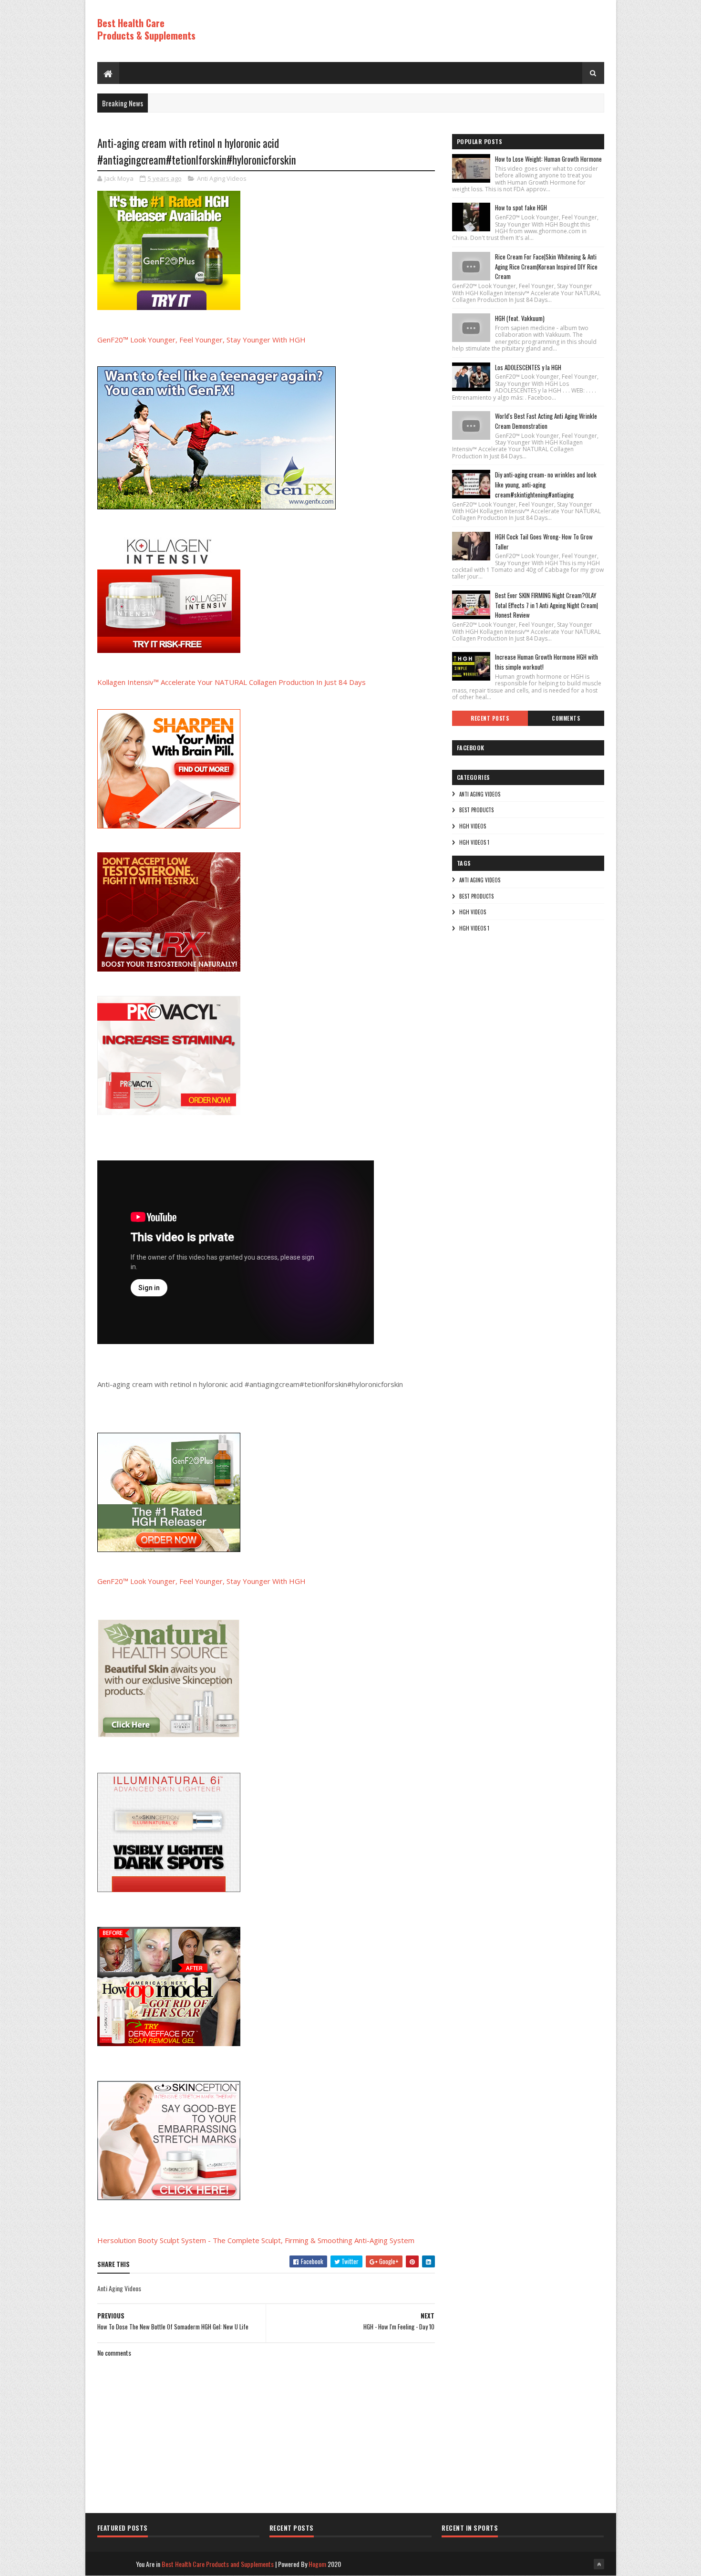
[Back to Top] (599, 2564)
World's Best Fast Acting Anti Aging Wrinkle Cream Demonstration (546, 421)
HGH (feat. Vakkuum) (520, 318)
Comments (566, 718)
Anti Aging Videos (222, 178)
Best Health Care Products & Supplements (146, 29)
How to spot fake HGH (521, 207)
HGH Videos (473, 826)
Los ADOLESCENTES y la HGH (528, 367)
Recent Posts (490, 718)
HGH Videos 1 (474, 842)
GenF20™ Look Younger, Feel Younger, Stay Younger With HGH (201, 340)
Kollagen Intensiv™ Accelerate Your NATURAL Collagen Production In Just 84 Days (232, 682)
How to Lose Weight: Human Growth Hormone (548, 159)
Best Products (476, 810)
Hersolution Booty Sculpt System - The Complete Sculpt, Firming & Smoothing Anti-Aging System (256, 2240)
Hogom (317, 2564)
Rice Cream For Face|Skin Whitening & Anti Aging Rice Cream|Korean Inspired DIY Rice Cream (546, 267)
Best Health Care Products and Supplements (218, 2564)
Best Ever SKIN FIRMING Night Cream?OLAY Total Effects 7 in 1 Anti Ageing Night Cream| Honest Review (546, 605)
